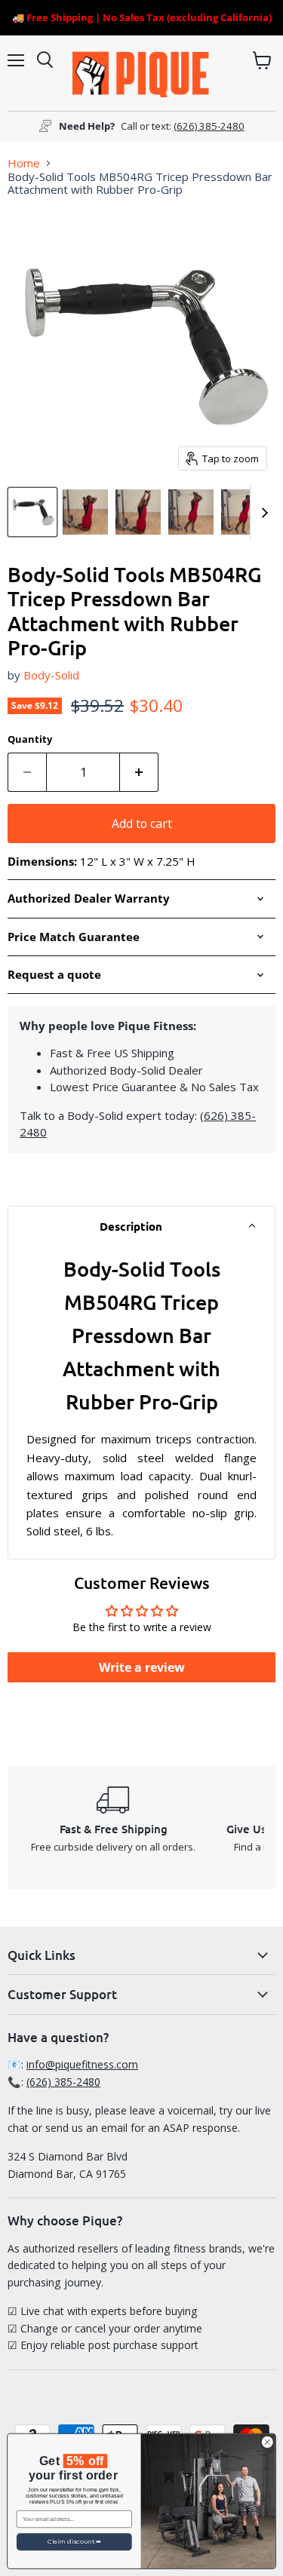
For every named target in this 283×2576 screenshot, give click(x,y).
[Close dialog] (267, 2442)
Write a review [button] (142, 1667)
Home (24, 163)
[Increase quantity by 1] (139, 772)
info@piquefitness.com (82, 2064)
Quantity (30, 739)
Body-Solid (51, 675)
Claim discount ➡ (74, 2541)
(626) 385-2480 (209, 126)
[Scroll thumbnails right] (262, 513)
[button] (141, 1226)
